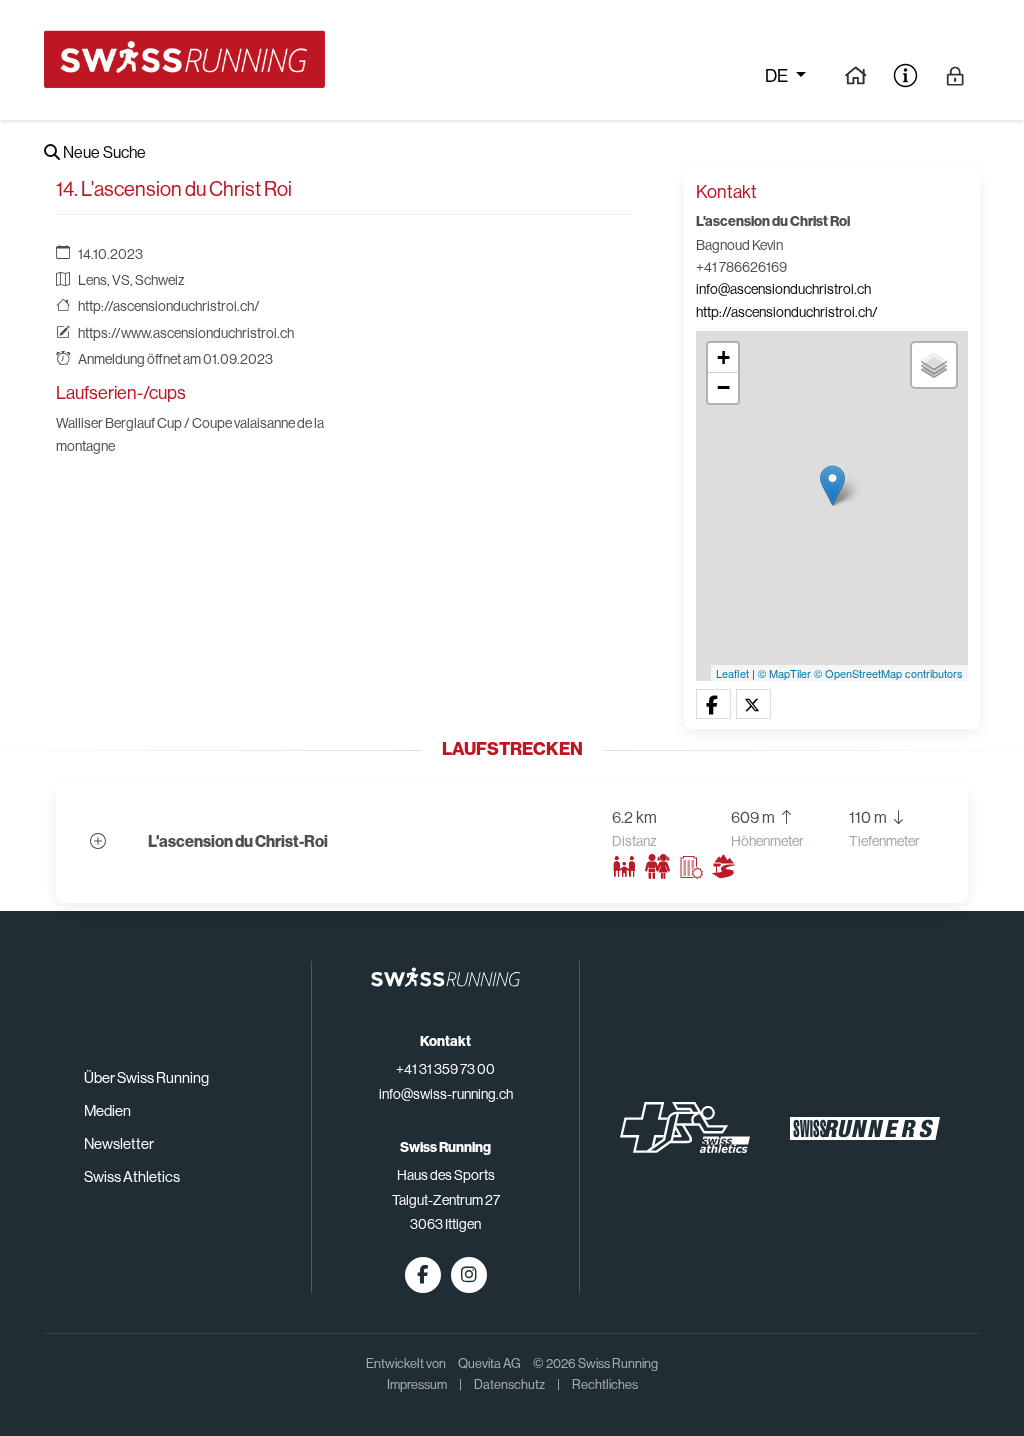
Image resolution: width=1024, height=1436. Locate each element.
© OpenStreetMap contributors (888, 673)
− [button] (723, 387)
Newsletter (119, 1143)
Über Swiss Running (146, 1077)
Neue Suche (103, 152)
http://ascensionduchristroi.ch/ (169, 306)
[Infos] (905, 75)
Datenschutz (509, 1384)
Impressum (417, 1384)
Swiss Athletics (132, 1176)
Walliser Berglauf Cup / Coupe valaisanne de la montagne (190, 434)
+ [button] (723, 357)
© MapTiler (784, 673)
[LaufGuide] (855, 75)
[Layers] (934, 365)
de (778, 76)
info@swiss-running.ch (446, 1094)
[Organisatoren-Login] (955, 75)
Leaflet (732, 673)
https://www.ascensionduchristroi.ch (186, 333)
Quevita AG (489, 1363)
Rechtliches (605, 1384)
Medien (107, 1110)
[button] (713, 705)
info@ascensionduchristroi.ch (783, 289)
